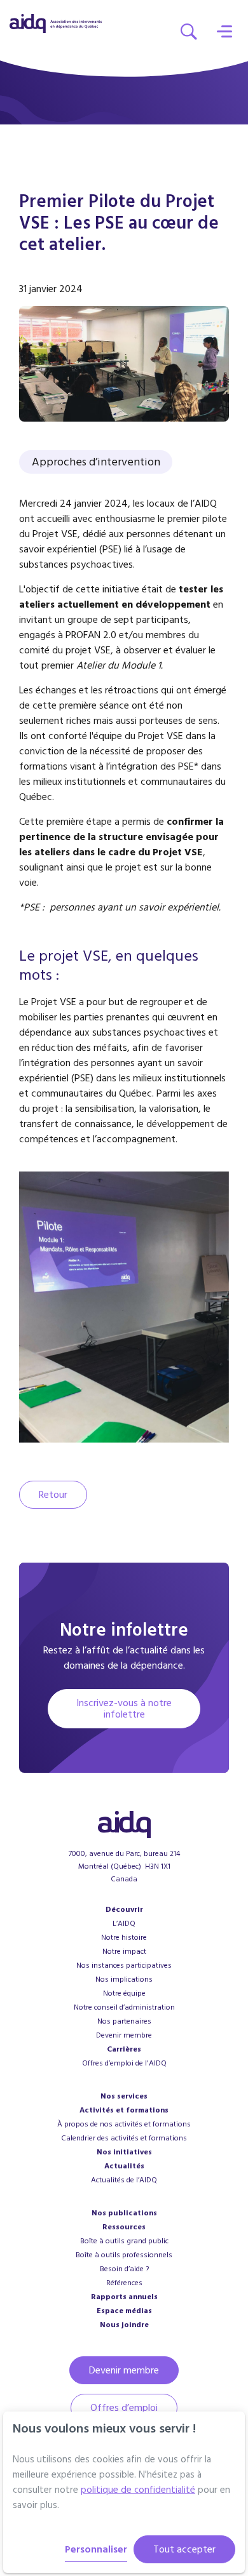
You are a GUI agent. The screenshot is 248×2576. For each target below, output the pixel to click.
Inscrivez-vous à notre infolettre (124, 1709)
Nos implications (124, 1979)
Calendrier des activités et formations (124, 2138)
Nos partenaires (124, 2021)
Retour (53, 1495)
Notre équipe (124, 1993)
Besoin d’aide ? (124, 2269)
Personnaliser (96, 2549)
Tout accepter (184, 2549)
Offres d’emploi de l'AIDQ (124, 2063)
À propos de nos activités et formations (124, 2124)
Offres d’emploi (124, 2408)
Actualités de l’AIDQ (124, 2180)
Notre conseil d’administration (124, 2007)
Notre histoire (124, 1938)
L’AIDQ (124, 1924)
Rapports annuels (124, 2297)
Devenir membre (124, 2035)
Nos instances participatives (124, 1965)
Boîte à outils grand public (124, 2241)
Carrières (124, 2049)
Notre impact (124, 1952)
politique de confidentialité (138, 2490)
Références (124, 2283)
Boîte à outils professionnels (124, 2255)
